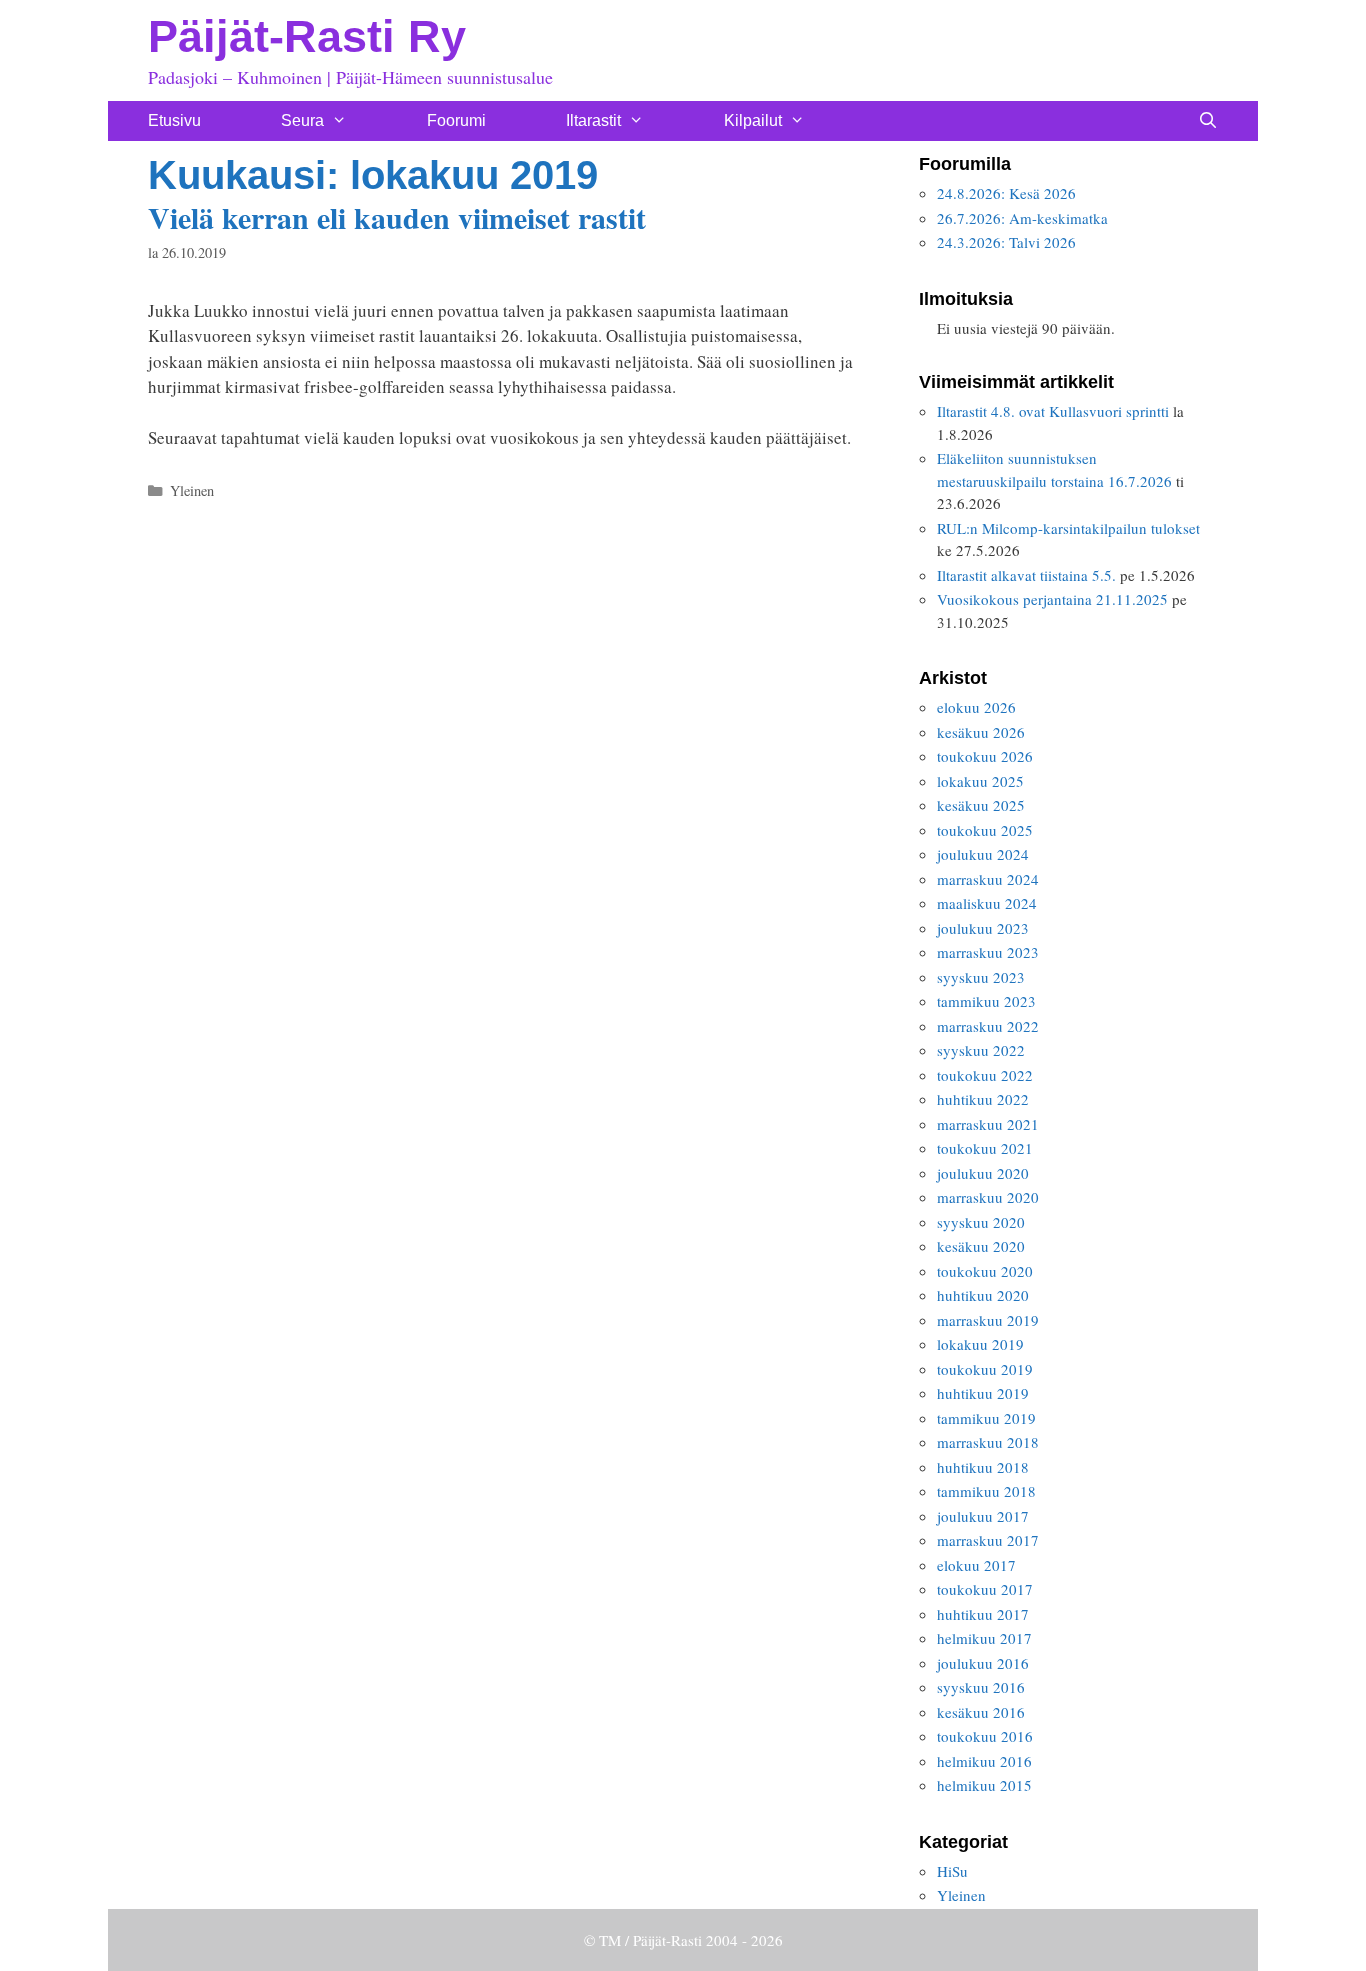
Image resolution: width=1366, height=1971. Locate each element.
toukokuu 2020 (985, 1271)
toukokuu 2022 (985, 1075)
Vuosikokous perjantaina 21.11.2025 (1052, 599)
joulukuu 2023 (983, 928)
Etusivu (174, 120)
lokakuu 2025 (980, 781)
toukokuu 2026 (985, 756)
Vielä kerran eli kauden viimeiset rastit (397, 217)
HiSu (952, 1871)
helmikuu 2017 (984, 1638)
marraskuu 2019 (988, 1320)
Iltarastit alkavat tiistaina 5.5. (1026, 575)
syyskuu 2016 (981, 1687)
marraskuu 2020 (988, 1197)
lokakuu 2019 (980, 1344)
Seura (302, 120)
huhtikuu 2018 (983, 1467)
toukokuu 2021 (985, 1148)
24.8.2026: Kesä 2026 (1006, 193)
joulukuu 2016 (983, 1663)
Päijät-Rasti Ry (307, 36)
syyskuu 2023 (981, 977)
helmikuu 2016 (984, 1761)
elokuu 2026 (976, 707)
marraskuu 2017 (988, 1540)
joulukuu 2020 (983, 1173)
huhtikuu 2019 (983, 1393)
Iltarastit (593, 120)
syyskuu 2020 (981, 1222)
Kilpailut (753, 120)
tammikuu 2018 (986, 1491)
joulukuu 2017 (983, 1516)
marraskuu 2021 (988, 1124)
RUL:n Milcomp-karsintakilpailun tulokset (1068, 528)
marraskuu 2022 (988, 1026)
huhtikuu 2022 (983, 1099)
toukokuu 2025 (985, 830)
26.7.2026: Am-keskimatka (1022, 218)
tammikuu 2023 (986, 1001)
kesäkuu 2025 (981, 805)
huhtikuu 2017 (983, 1614)
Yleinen (192, 490)
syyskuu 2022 (981, 1050)
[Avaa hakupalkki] (1207, 121)
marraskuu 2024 (988, 879)
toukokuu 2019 (985, 1369)
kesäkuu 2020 (981, 1246)
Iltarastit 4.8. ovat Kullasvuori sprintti (1053, 411)
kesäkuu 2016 (981, 1712)
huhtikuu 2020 (983, 1295)
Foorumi (456, 120)
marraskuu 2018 (988, 1442)
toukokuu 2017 (985, 1589)
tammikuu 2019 (986, 1418)
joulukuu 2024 (983, 854)
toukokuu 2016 (985, 1736)
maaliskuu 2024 (987, 903)
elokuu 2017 (976, 1565)
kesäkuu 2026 (981, 732)
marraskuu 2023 (988, 952)
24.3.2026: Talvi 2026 (1006, 242)
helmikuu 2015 (984, 1785)
